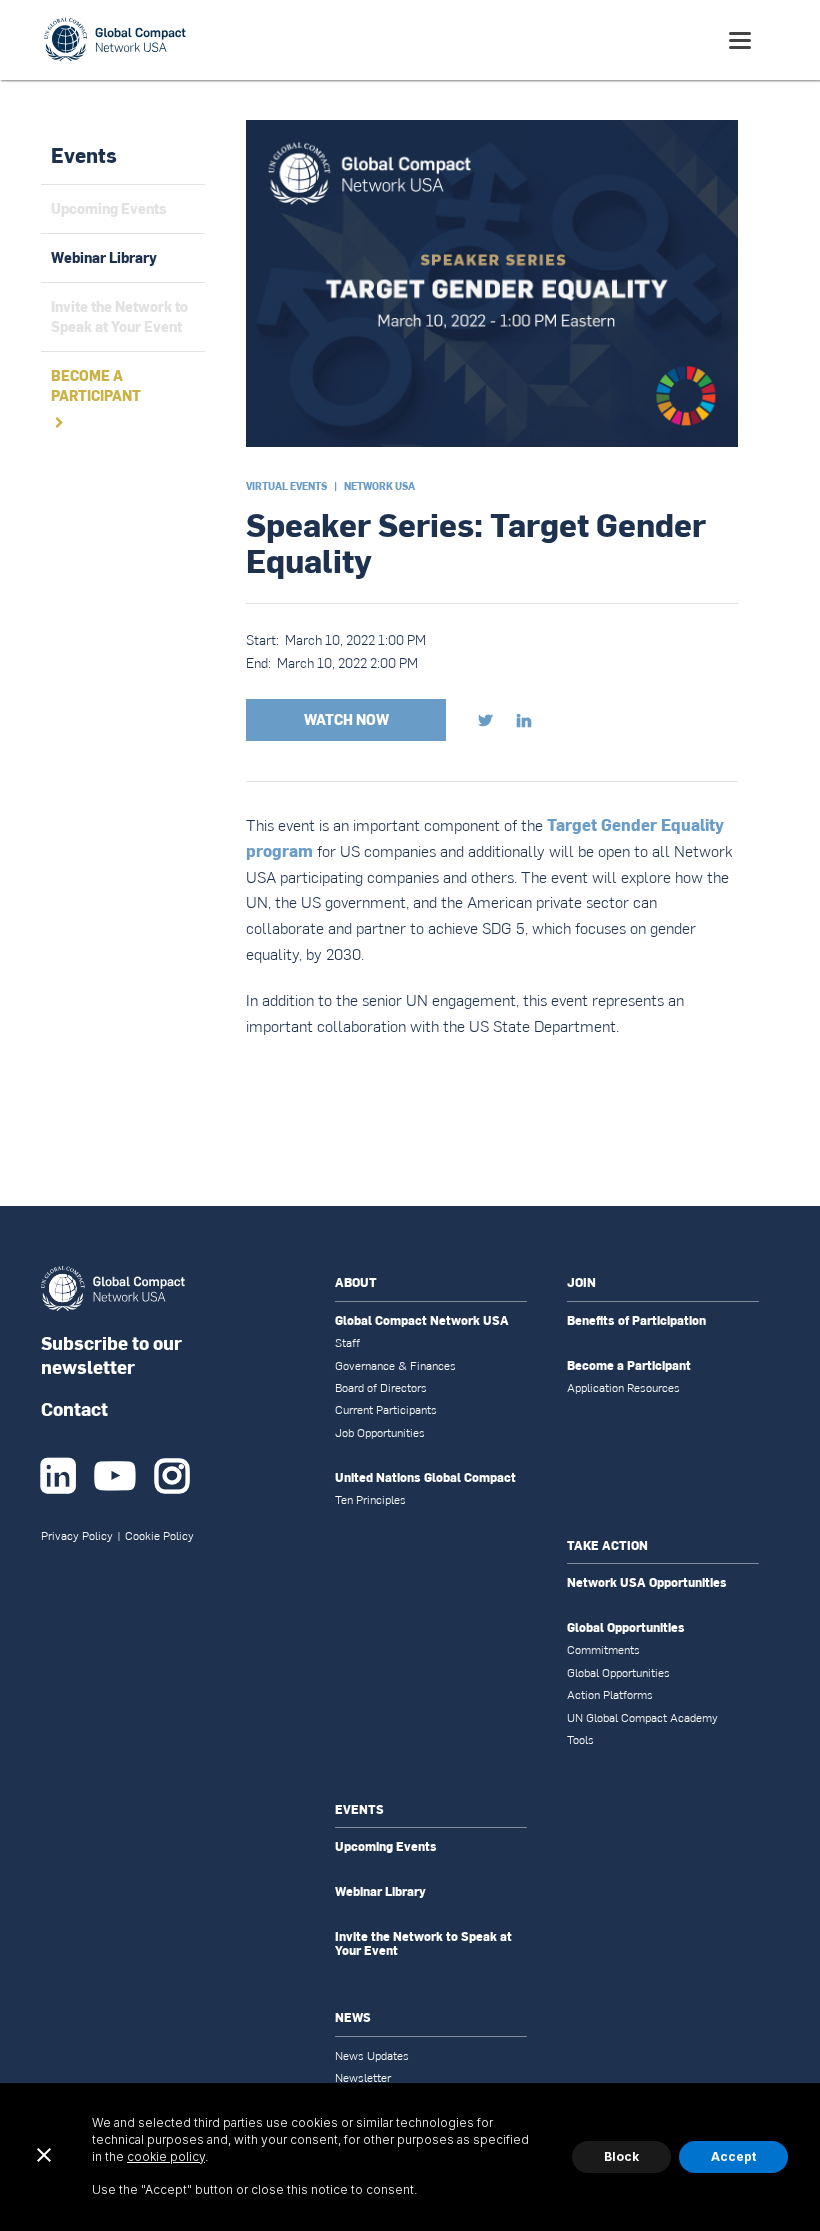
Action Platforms (610, 1695)
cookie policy (166, 2156)
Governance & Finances (395, 1366)
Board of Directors (381, 1388)
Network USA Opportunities (647, 1583)
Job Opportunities (380, 1433)
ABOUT (356, 1282)
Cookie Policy (159, 1536)
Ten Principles (370, 1500)
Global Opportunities (626, 1628)
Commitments (603, 1650)
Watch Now (346, 719)
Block (621, 2156)
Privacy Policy (77, 1536)
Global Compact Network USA (422, 1321)
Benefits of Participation (636, 1321)
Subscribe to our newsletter (111, 1354)
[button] (740, 40)
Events (84, 155)
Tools (580, 1740)
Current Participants (386, 1410)
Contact (74, 1408)
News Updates (372, 2056)
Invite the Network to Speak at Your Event (423, 1944)
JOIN (581, 1282)
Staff (347, 1343)
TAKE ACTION (607, 1545)
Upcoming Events (386, 1847)
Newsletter (363, 2078)
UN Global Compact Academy (642, 1718)
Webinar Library (380, 1892)
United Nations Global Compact (425, 1478)
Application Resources (623, 1388)
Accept (733, 2156)
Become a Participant (629, 1366)
